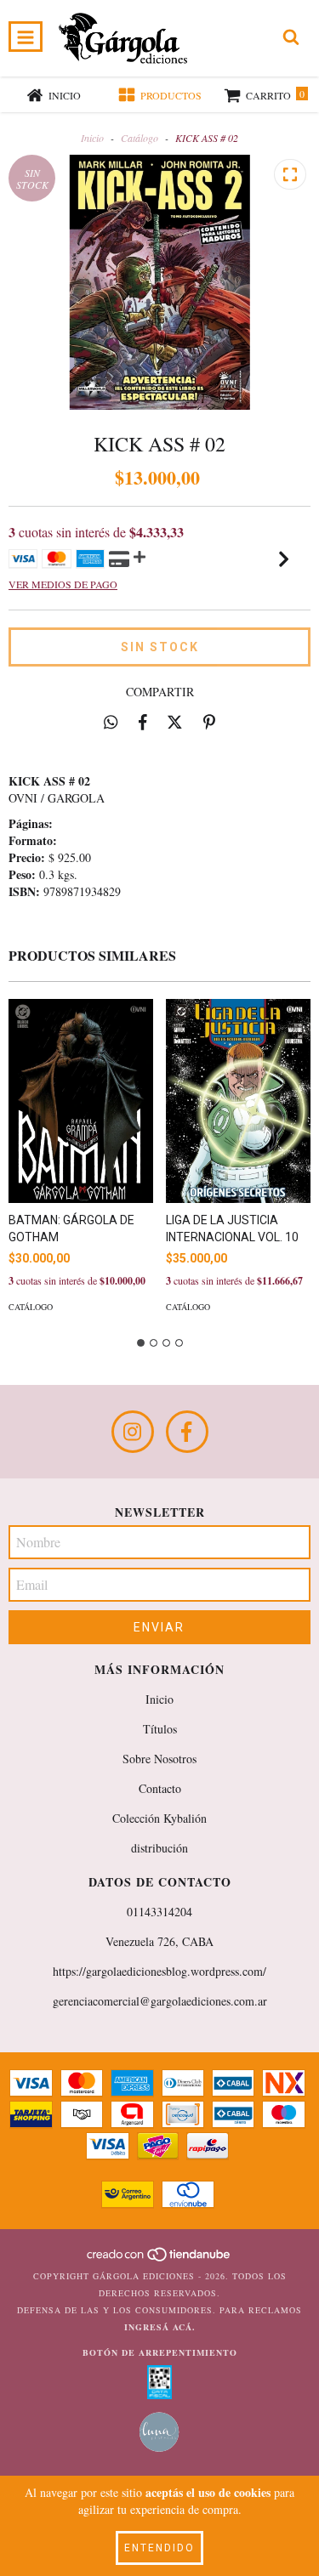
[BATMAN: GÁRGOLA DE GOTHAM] (81, 1101)
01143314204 (159, 1912)
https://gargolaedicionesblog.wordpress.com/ (159, 1971)
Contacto (160, 1788)
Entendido (159, 2548)
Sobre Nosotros (159, 1759)
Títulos (160, 1729)
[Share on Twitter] (175, 722)
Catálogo (140, 138)
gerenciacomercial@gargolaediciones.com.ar (160, 2001)
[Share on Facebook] (143, 722)
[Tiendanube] (159, 2259)
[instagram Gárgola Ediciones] (133, 1432)
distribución (159, 1848)
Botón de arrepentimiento (160, 2352)
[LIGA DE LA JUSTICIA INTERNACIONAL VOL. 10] (238, 1101)
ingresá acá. (160, 2327)
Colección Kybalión (159, 1818)
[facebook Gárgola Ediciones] (187, 1432)
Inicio (92, 138)
